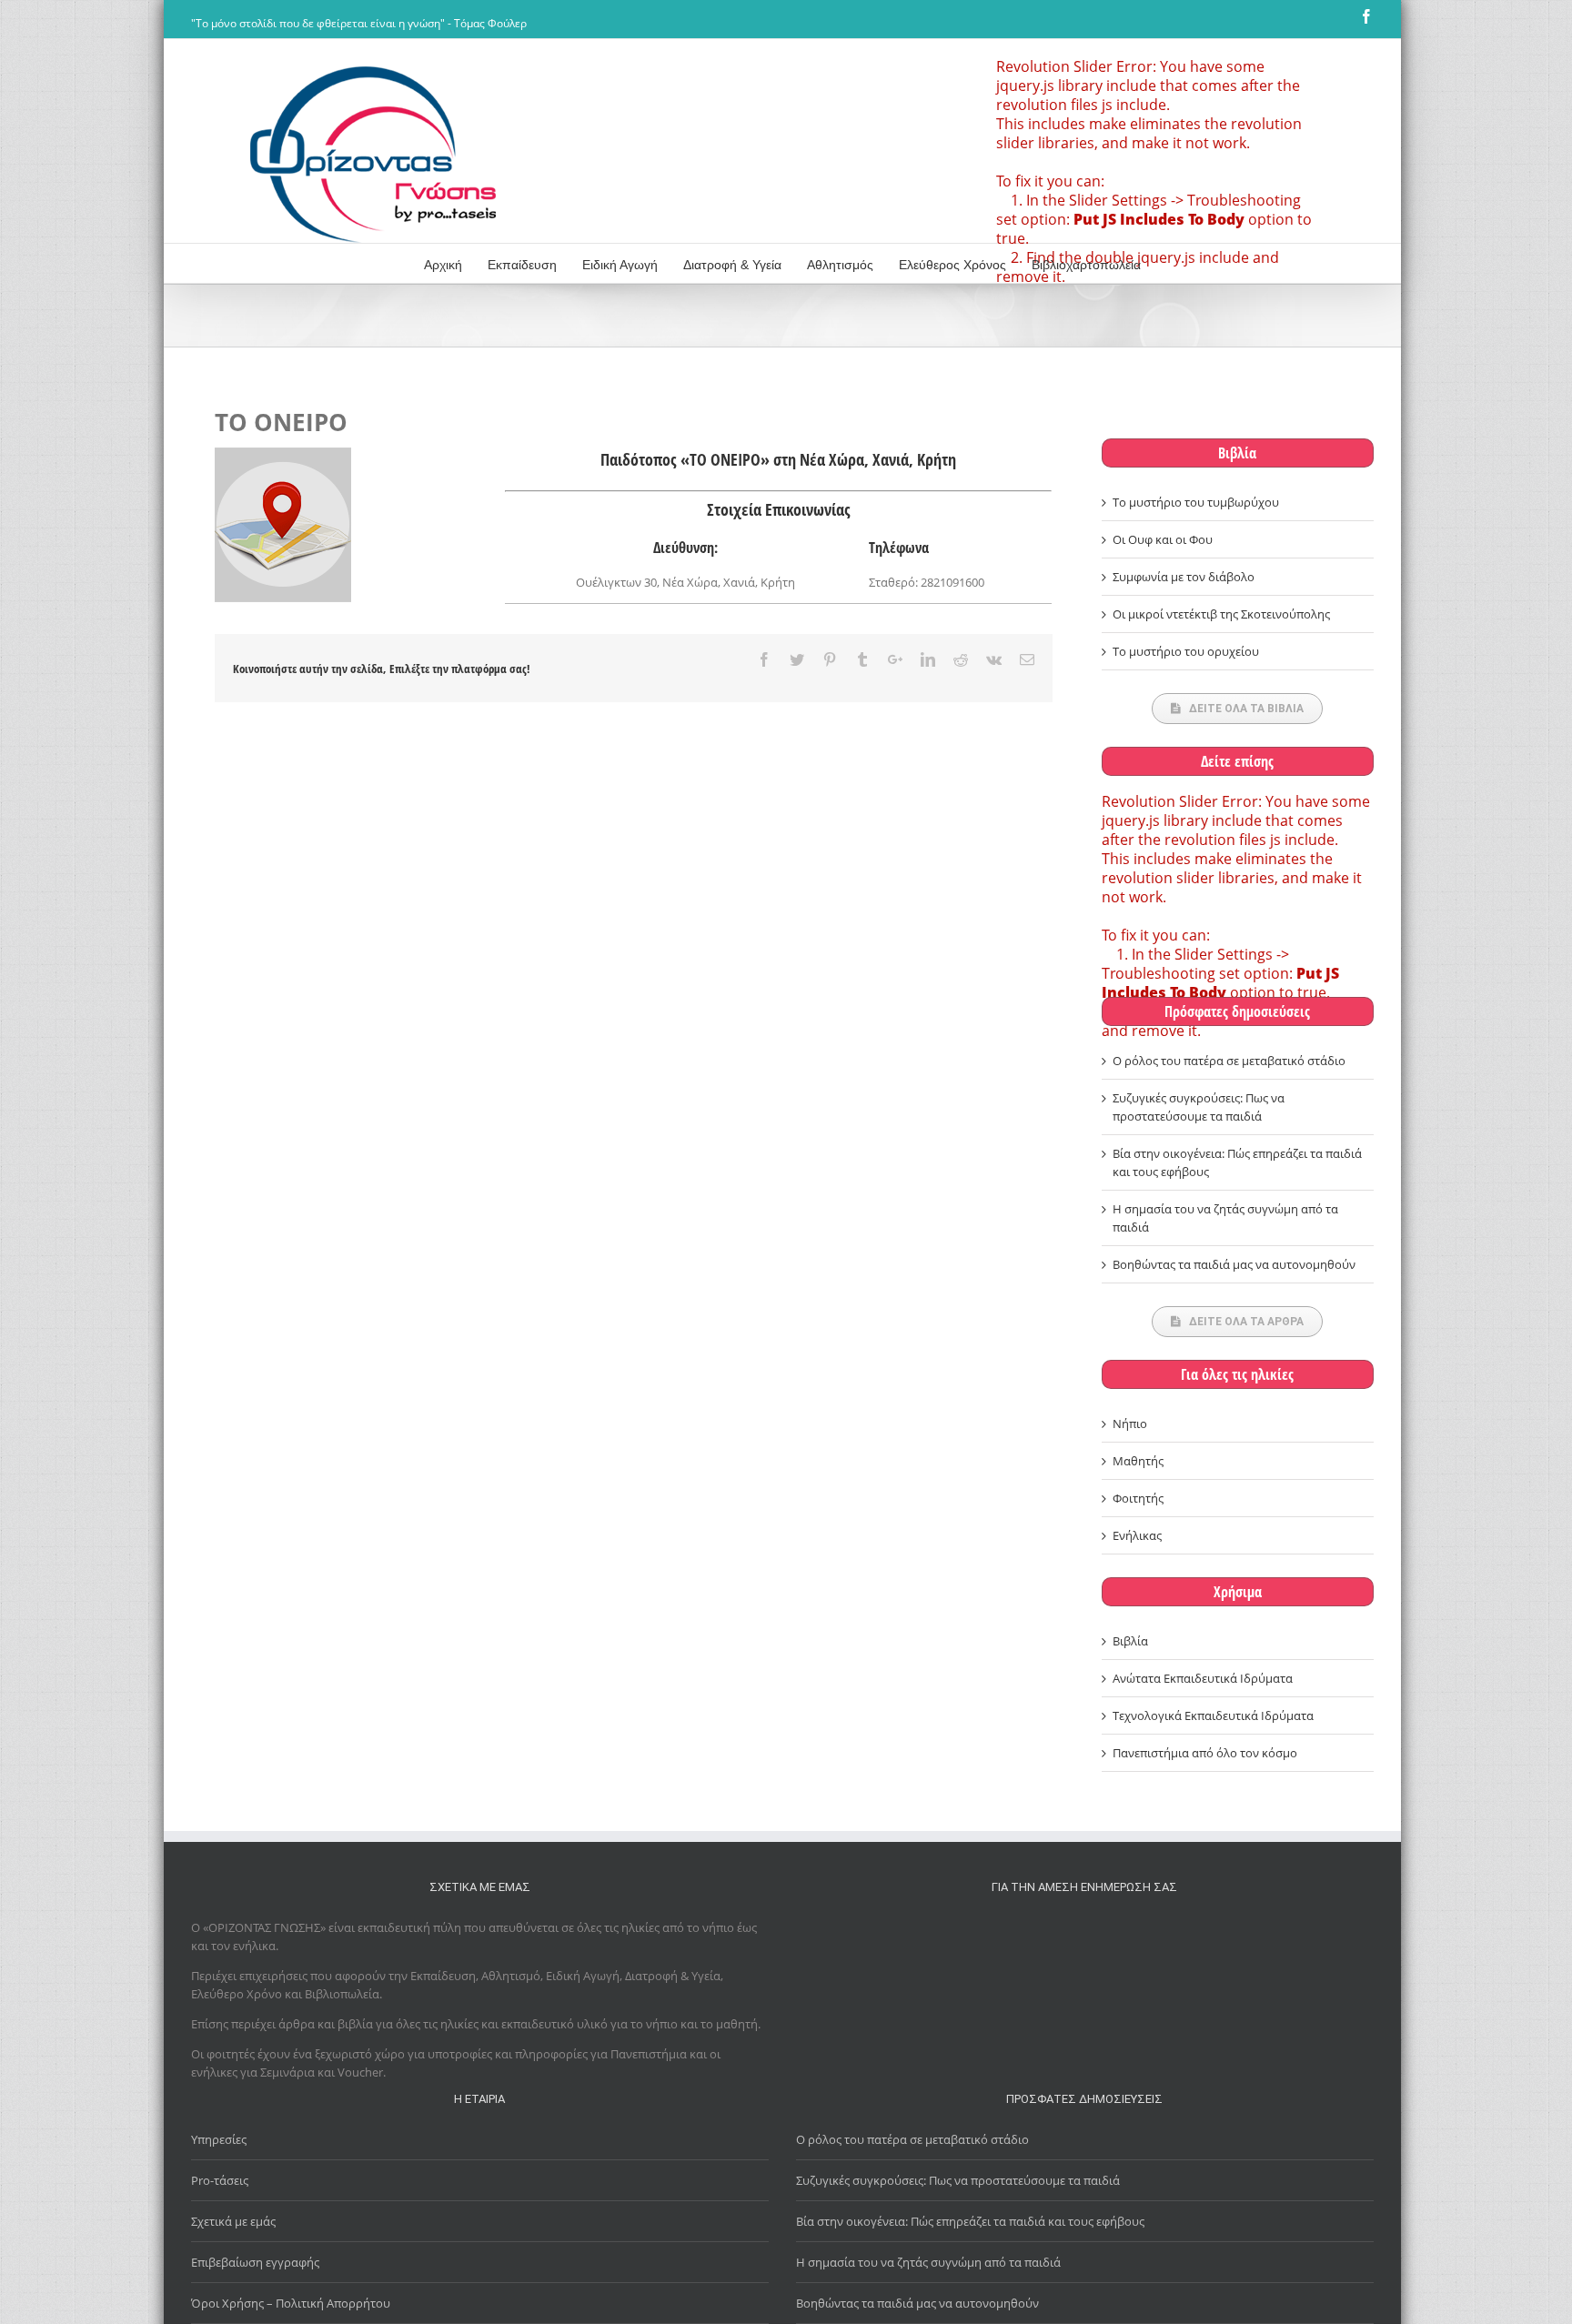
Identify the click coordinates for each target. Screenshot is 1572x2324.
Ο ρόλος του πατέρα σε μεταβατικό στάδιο (1229, 1061)
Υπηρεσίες (219, 2139)
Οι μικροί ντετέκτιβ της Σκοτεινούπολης (1221, 614)
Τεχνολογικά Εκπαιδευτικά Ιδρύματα (1213, 1715)
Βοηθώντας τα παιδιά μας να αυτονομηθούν (1234, 1264)
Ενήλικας (1137, 1535)
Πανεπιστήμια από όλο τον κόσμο (1205, 1753)
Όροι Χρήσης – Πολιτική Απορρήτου (291, 2303)
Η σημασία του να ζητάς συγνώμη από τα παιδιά (928, 2262)
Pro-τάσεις (220, 2180)
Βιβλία (1237, 453)
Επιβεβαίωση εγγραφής (255, 2262)
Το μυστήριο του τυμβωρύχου (1196, 502)
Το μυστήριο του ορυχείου (1186, 651)
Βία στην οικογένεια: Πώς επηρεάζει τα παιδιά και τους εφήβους (970, 2221)
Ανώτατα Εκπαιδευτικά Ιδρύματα (1203, 1678)
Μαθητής (1138, 1461)
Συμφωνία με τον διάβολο (1184, 577)
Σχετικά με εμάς (233, 2221)
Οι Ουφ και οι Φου (1163, 539)
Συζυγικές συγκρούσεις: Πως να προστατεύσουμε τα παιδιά (958, 2180)
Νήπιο (1130, 1424)
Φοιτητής (1138, 1498)
